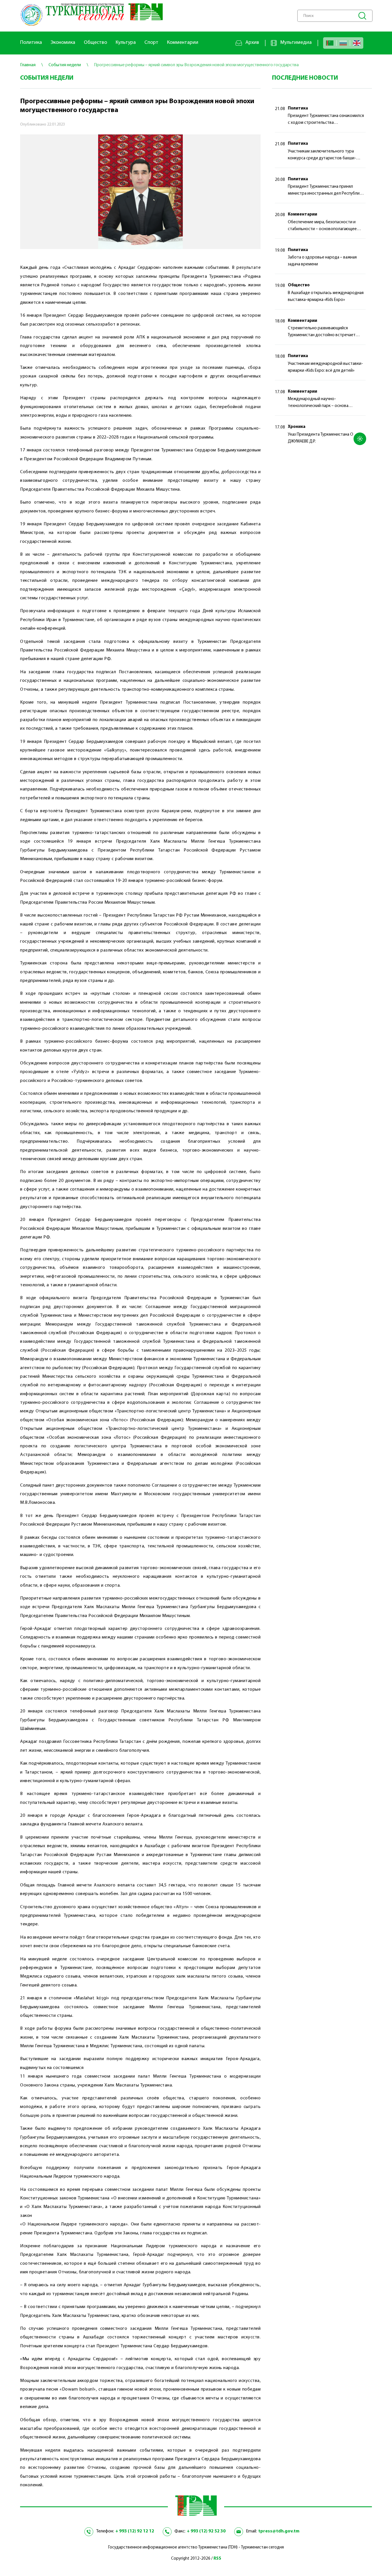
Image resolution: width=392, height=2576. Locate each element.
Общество (95, 43)
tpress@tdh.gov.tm (279, 2531)
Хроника (297, 427)
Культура (126, 43)
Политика (31, 43)
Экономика (63, 43)
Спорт (151, 43)
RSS (217, 2559)
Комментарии (183, 43)
